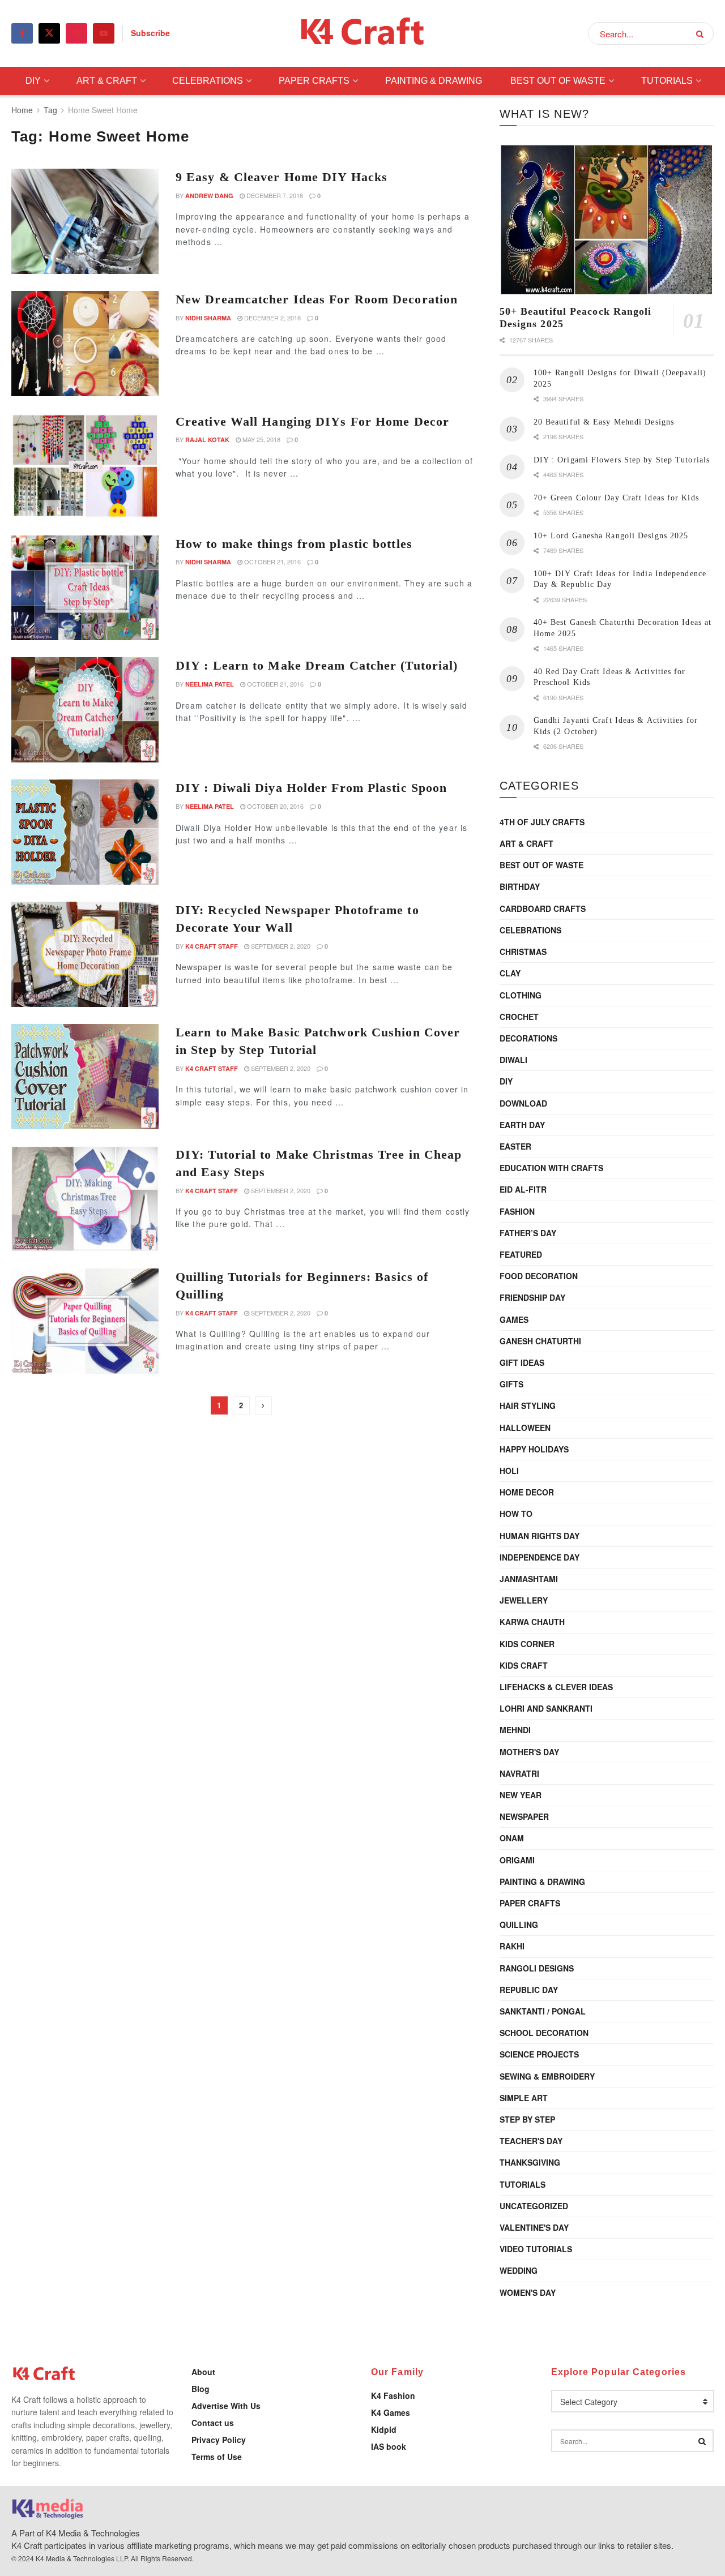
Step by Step (527, 2119)
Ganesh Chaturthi (540, 1341)
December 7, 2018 (274, 195)
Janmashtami (529, 1579)
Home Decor (527, 1492)
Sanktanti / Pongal (543, 2011)
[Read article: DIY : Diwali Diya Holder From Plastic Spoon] (85, 832)
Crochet (519, 1017)
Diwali (513, 1060)
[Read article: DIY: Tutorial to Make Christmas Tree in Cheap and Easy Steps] (85, 1199)
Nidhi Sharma (208, 318)
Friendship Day (532, 1297)
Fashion (517, 1211)
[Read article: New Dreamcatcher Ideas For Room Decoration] (85, 344)
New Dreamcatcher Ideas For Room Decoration (317, 299)
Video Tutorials (536, 2249)
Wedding (519, 2270)
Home (22, 110)
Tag (50, 110)
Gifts (511, 1384)
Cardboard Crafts (543, 908)
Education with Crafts (551, 1168)
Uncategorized (534, 2206)
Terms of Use (217, 2457)
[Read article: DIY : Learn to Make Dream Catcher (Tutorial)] (85, 710)
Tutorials (667, 81)
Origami (517, 1860)
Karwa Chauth (532, 1622)
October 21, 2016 (272, 562)
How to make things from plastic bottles (294, 544)
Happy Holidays (534, 1449)
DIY (33, 81)
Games (514, 1319)
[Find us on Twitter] (49, 33)
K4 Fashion (393, 2395)
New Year (521, 1795)
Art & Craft (107, 81)
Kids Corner (527, 1644)
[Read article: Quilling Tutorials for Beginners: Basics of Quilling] (85, 1321)
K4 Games (391, 2412)
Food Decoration (539, 1276)
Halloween (525, 1428)
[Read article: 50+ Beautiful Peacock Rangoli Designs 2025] (607, 220)
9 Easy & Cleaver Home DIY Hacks (282, 177)
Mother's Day (529, 1752)
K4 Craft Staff (212, 946)
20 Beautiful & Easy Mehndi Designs (604, 422)
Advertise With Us (226, 2406)
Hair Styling (528, 1405)
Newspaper (524, 1816)
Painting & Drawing (434, 81)
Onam (512, 1838)
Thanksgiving (530, 2162)
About (203, 2372)
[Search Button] (702, 33)
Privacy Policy (219, 2440)
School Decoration (544, 2033)
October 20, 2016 (274, 806)
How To (516, 1514)
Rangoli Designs (537, 1968)
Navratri (519, 1773)
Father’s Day (528, 1233)
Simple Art (524, 2098)
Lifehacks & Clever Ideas (556, 1687)
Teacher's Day (531, 2141)
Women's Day (528, 2292)
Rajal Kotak (207, 440)
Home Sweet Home (103, 110)
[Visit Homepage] (363, 34)
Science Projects (539, 2054)
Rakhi (512, 1946)
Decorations (528, 1038)
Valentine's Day (534, 2227)
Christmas (523, 951)
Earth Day (522, 1125)
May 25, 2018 (261, 439)
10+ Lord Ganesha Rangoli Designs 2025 (611, 536)
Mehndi (515, 1730)
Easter (515, 1146)
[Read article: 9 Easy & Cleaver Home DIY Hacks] (85, 221)
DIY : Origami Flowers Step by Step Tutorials (622, 460)
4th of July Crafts (542, 822)
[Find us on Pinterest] (76, 33)
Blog (201, 2389)
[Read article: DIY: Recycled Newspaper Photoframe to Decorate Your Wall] (85, 954)
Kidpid (384, 2429)
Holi (509, 1471)
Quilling (519, 1925)
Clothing (521, 995)
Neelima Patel (210, 684)
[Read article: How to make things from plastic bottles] (85, 588)
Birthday (520, 886)
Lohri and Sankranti (546, 1708)
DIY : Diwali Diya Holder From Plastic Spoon (311, 788)
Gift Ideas (522, 1362)
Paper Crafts (314, 81)
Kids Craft (524, 1665)
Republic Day (529, 1990)
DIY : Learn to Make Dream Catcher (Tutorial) (317, 665)
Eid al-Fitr (523, 1189)
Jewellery (524, 1600)
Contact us (213, 2423)
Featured (521, 1254)
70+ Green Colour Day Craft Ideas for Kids (616, 498)
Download (523, 1103)
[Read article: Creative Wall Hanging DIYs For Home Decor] (85, 466)
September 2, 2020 (280, 946)
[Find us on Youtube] (104, 33)
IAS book (389, 2446)
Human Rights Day (540, 1536)
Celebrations (208, 81)
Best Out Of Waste (558, 81)
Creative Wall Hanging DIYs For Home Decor (312, 421)
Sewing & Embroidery (547, 2076)
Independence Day (540, 1557)
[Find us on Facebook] (22, 33)
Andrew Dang (209, 196)
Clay (510, 973)
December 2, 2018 (272, 318)
